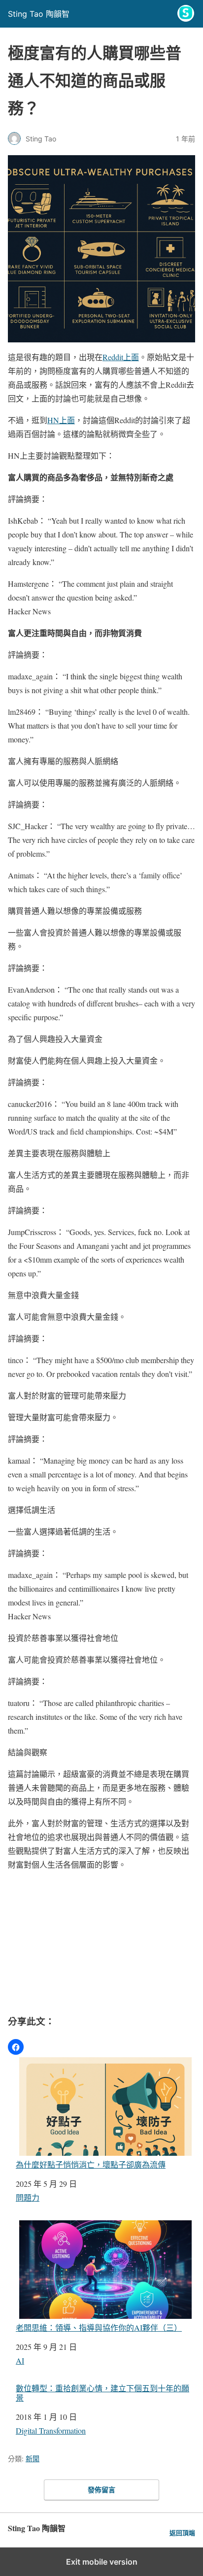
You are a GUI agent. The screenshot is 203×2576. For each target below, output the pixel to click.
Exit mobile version (102, 2562)
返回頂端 (182, 2533)
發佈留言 (101, 2490)
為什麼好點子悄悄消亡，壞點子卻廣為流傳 (91, 2164)
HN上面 (61, 420)
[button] (16, 2047)
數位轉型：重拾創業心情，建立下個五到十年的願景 (102, 2393)
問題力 (28, 2197)
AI (20, 2360)
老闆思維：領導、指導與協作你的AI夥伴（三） (99, 2327)
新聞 (33, 2459)
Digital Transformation (51, 2430)
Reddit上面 (121, 357)
